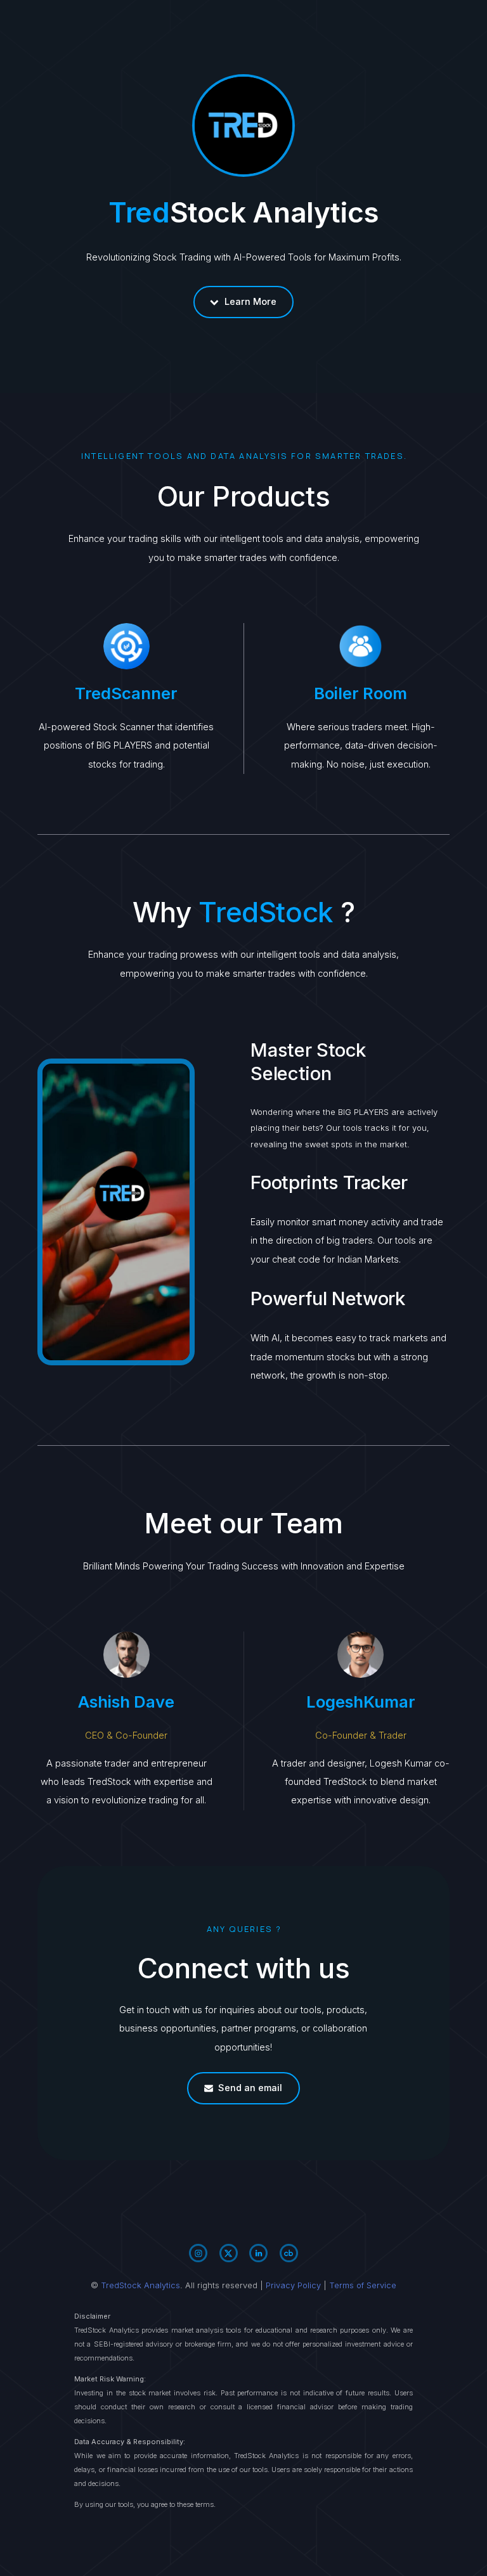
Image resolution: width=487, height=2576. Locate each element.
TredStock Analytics (140, 2285)
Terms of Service (363, 2285)
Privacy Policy (293, 2285)
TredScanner (126, 693)
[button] (244, 302)
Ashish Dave (126, 1702)
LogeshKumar (361, 1702)
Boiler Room (360, 693)
